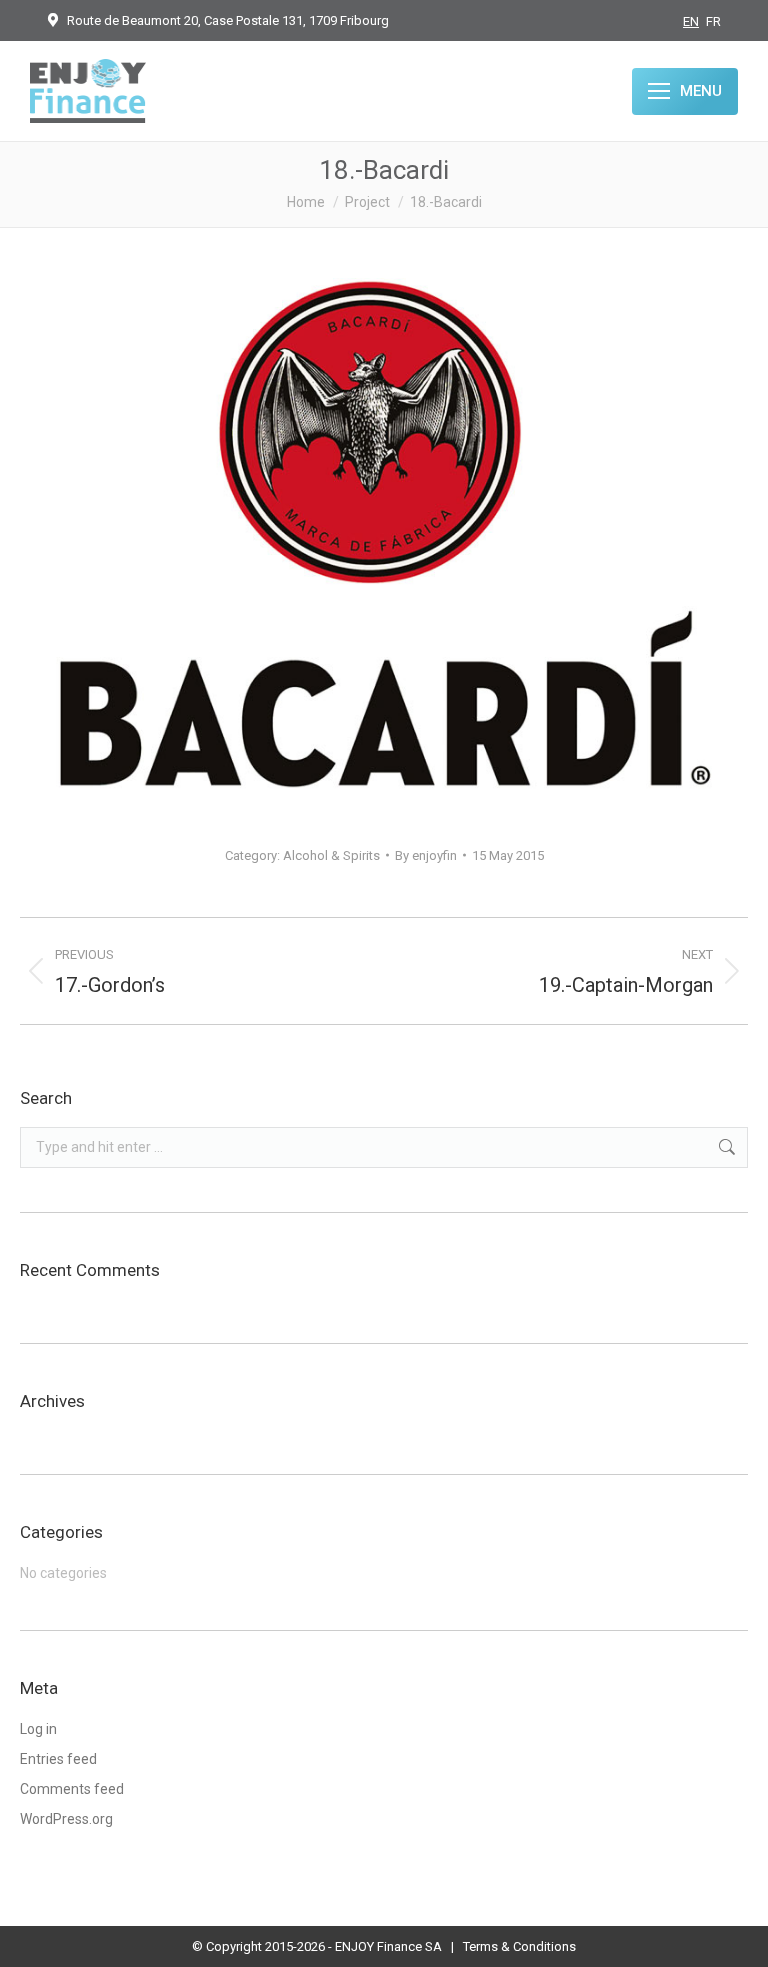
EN (691, 21)
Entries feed (58, 1759)
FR (713, 21)
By (426, 855)
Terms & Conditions (519, 1946)
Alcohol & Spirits (331, 855)
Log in (38, 1729)
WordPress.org (66, 1819)
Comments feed (72, 1789)
